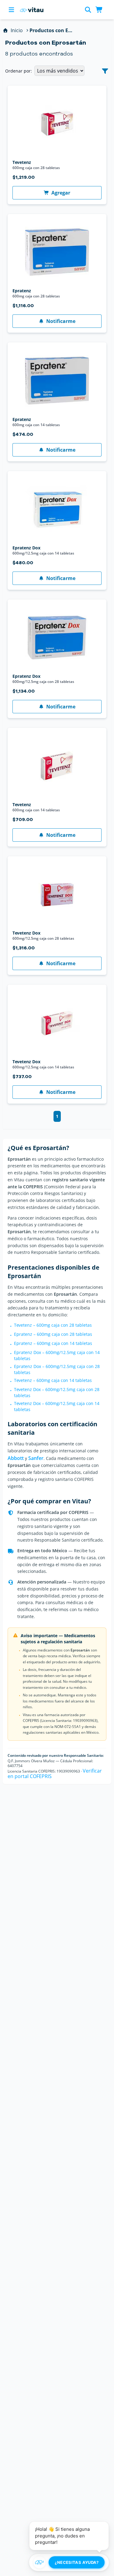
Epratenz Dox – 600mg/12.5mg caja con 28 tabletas (57, 1369)
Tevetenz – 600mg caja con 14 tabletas (53, 1380)
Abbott (16, 1458)
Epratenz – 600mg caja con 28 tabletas (53, 1334)
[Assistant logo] (40, 2562)
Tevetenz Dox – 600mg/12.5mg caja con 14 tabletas (57, 1406)
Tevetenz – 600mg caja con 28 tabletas (53, 1325)
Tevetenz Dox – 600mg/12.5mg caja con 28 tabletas (57, 1392)
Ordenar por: (19, 71)
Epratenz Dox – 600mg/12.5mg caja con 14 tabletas (57, 1355)
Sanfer (36, 1458)
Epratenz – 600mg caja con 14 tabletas (53, 1343)
